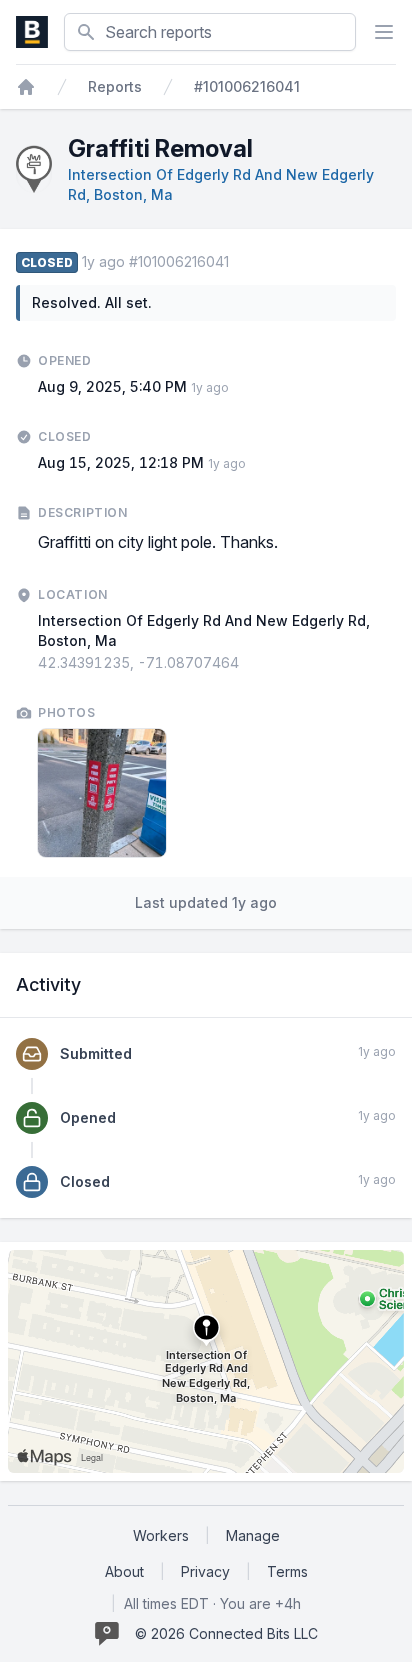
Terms (287, 1571)
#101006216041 (247, 86)
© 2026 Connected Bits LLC (226, 1633)
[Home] (26, 87)
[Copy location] (249, 663)
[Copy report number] (239, 262)
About (124, 1571)
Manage (253, 1535)
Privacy (205, 1571)
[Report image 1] (102, 793)
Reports (115, 86)
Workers (161, 1535)
